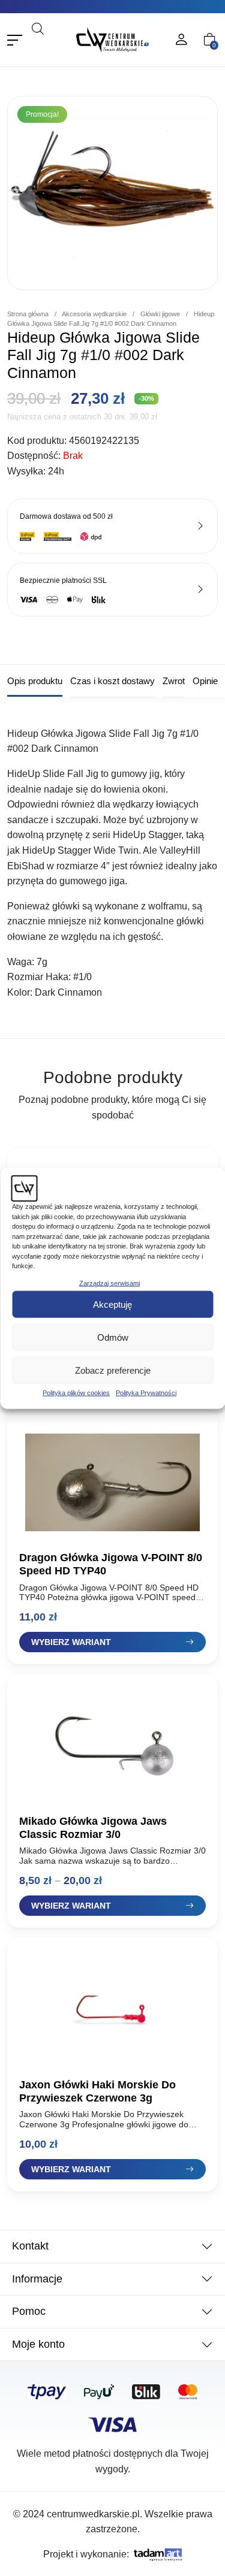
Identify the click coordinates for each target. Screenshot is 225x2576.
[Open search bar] (38, 28)
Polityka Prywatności (146, 1393)
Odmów (113, 1337)
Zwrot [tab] (174, 681)
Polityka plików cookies (76, 1393)
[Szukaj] (53, 45)
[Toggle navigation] (15, 40)
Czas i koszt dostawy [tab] (112, 681)
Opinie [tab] (205, 681)
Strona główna (28, 314)
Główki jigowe (160, 314)
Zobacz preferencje (113, 1370)
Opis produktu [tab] (35, 681)
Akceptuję (112, 1304)
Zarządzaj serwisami (109, 1283)
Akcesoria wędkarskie (94, 314)
